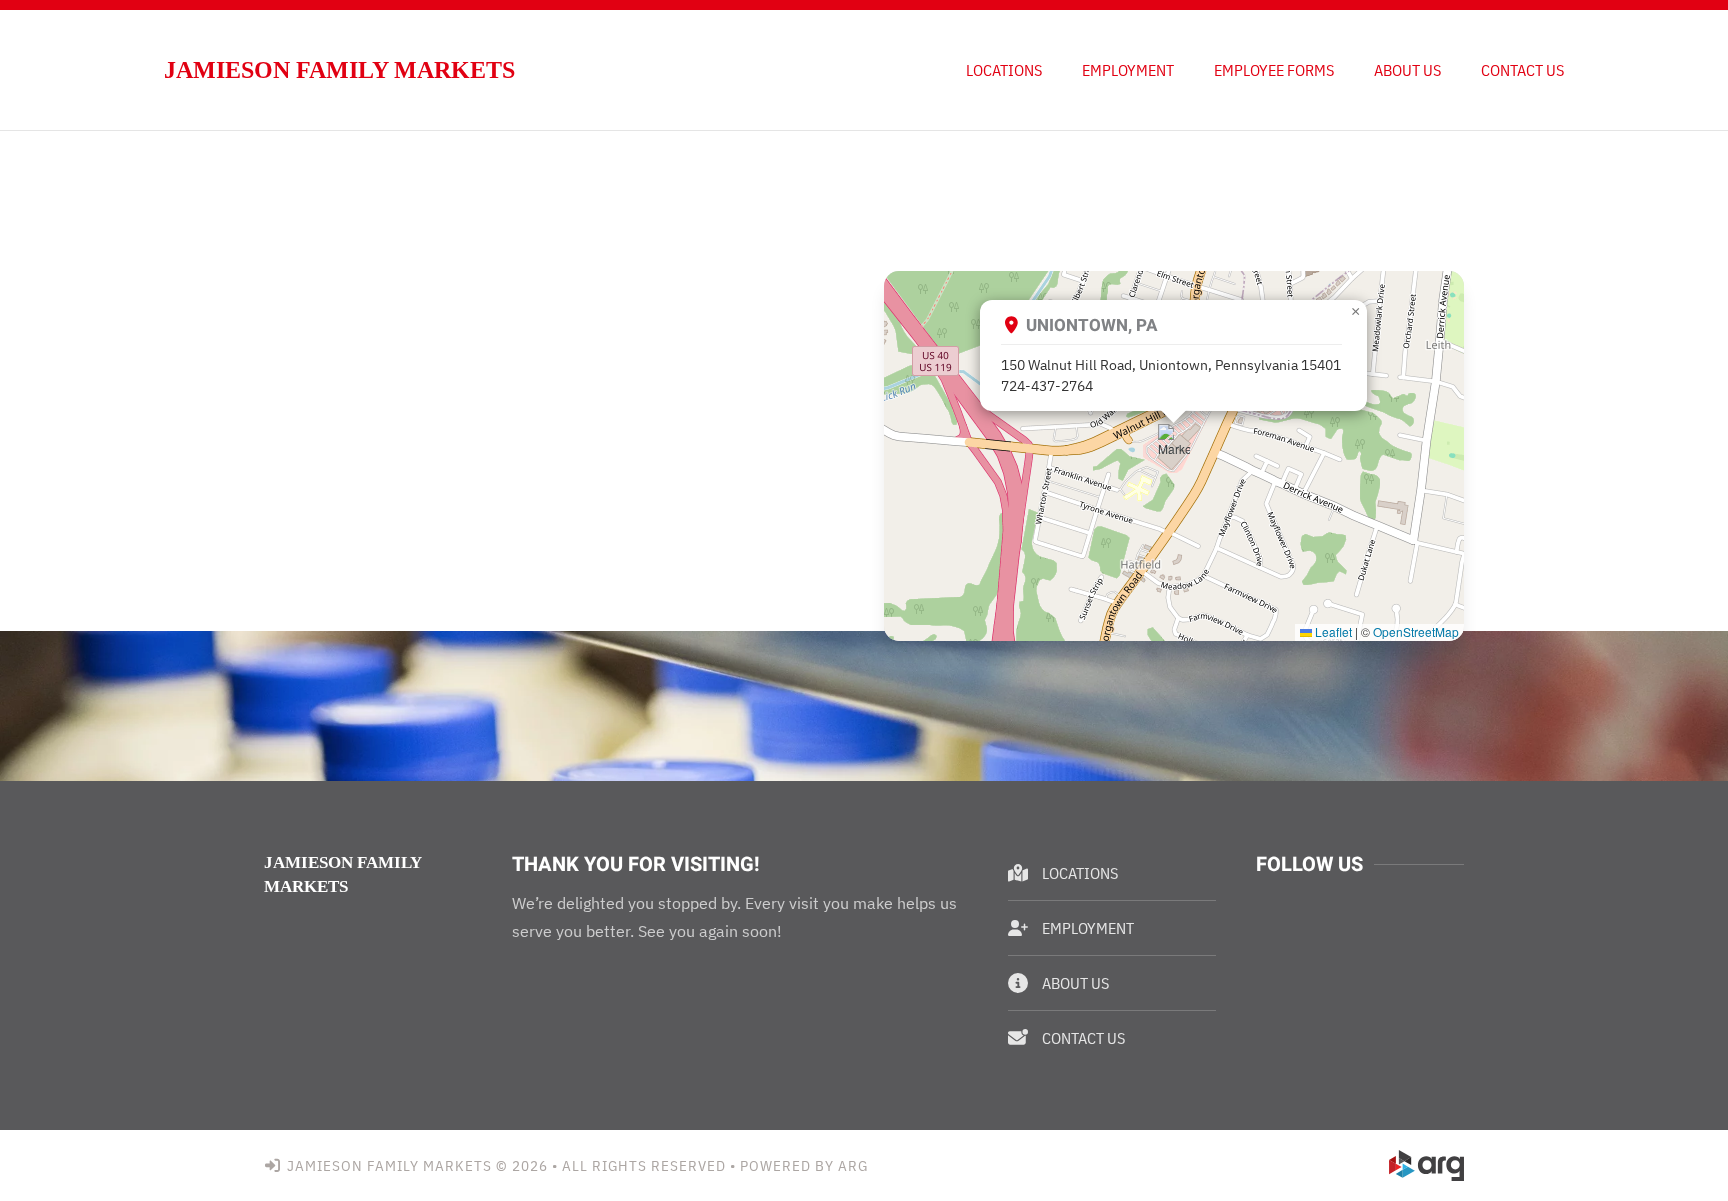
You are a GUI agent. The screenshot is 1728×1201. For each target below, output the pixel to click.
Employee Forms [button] (1274, 70)
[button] (1174, 440)
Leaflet (1332, 631)
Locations (1004, 70)
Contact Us (1522, 70)
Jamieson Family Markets (339, 70)
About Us (1407, 70)
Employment (1128, 70)
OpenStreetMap (1416, 631)
